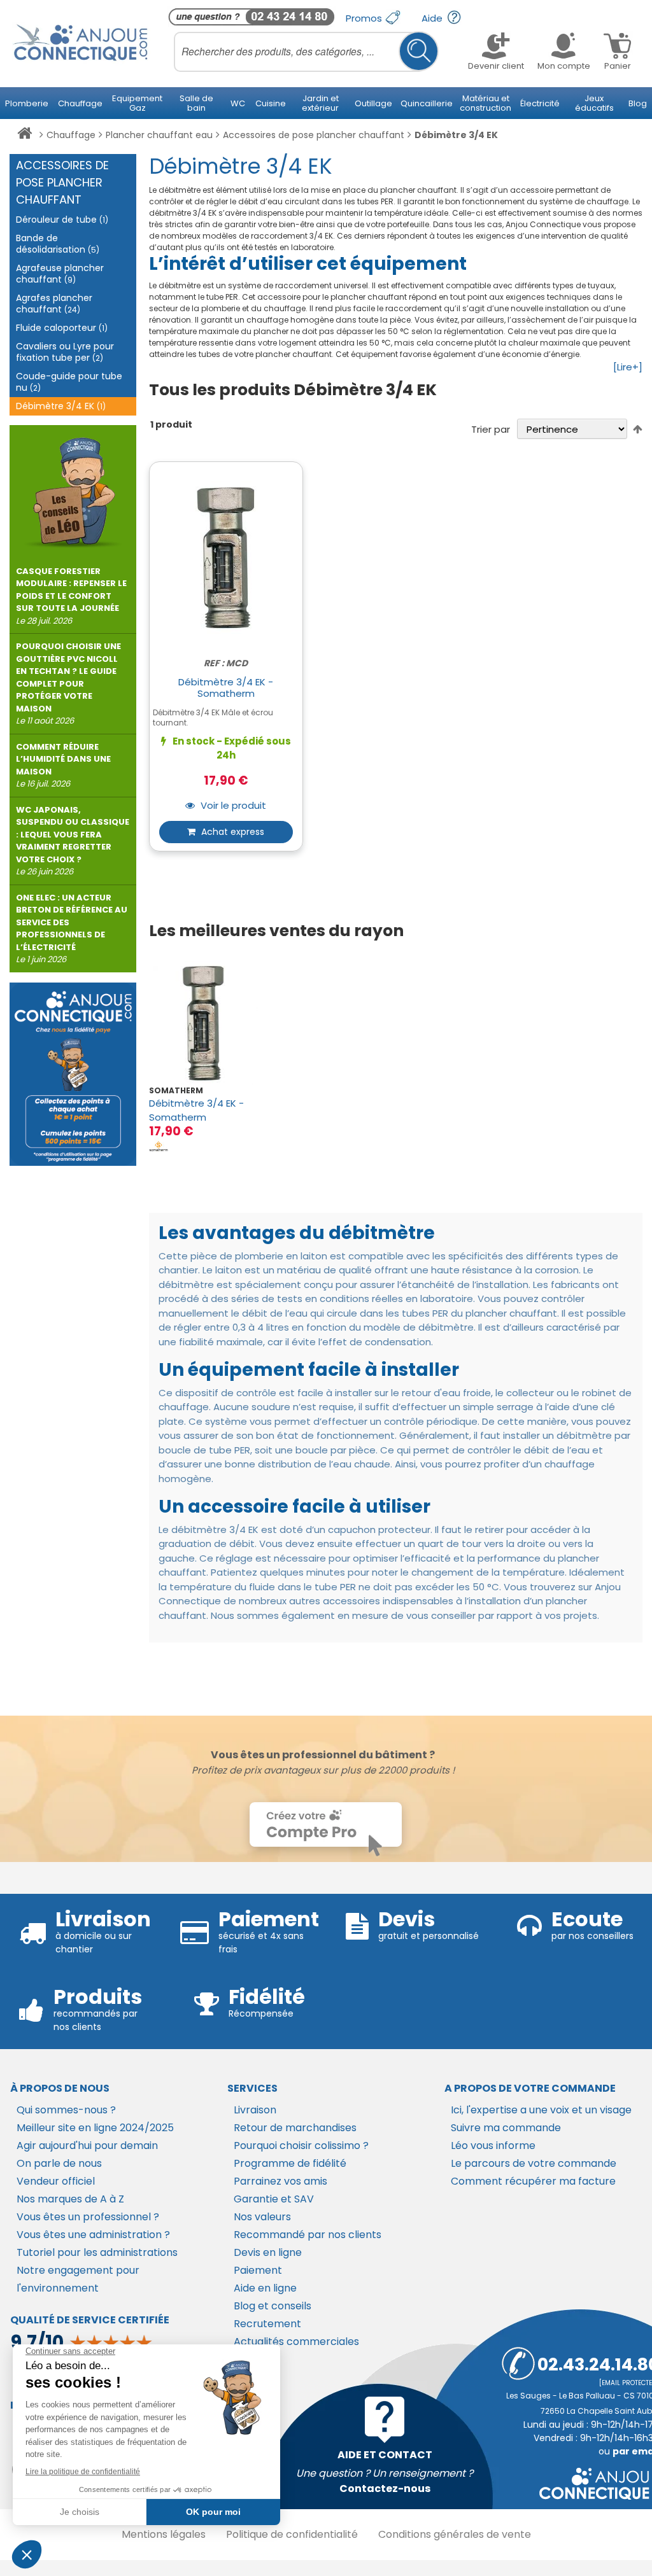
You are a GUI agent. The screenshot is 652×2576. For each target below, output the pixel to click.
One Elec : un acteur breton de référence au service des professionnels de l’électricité (72, 929)
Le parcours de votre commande (534, 2163)
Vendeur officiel (56, 2181)
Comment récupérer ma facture (533, 2181)
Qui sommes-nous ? (66, 2110)
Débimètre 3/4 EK (61, 406)
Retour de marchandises (295, 2128)
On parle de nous (59, 2163)
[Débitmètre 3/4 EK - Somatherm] (203, 1023)
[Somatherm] (159, 1146)
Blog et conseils (273, 2306)
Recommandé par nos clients (308, 2235)
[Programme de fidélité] (73, 1074)
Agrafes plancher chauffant (54, 304)
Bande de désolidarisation (58, 244)
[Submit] (419, 51)
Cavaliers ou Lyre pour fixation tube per (65, 352)
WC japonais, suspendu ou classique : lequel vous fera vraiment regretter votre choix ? (73, 841)
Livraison (255, 2110)
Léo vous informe (493, 2145)
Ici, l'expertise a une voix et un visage (541, 2110)
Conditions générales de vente (455, 2534)
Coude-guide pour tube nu (69, 382)
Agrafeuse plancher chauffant (60, 274)
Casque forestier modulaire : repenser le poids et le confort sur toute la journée (71, 596)
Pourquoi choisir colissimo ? (301, 2145)
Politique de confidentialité (292, 2534)
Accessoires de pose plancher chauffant (314, 135)
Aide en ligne (265, 2288)
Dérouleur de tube (62, 220)
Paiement (258, 2270)
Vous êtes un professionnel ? (88, 2217)
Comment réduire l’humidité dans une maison (63, 766)
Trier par (491, 429)
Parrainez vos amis (280, 2181)
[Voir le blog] (73, 487)
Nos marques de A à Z (70, 2199)
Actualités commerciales (296, 2341)
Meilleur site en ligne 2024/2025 (95, 2128)
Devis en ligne (268, 2252)
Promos (365, 18)
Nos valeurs (262, 2217)
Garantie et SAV (274, 2199)
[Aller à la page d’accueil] (25, 136)
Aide (433, 18)
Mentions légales (164, 2534)
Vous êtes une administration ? (93, 2235)
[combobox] (306, 52)
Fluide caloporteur (62, 328)
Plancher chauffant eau (159, 135)
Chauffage (71, 135)
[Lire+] (628, 367)
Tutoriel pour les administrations (97, 2252)
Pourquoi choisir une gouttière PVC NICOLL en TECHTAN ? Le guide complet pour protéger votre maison (68, 683)
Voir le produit (232, 806)
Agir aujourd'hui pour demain (87, 2145)
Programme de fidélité (290, 2163)
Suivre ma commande (506, 2128)
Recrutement (267, 2324)
